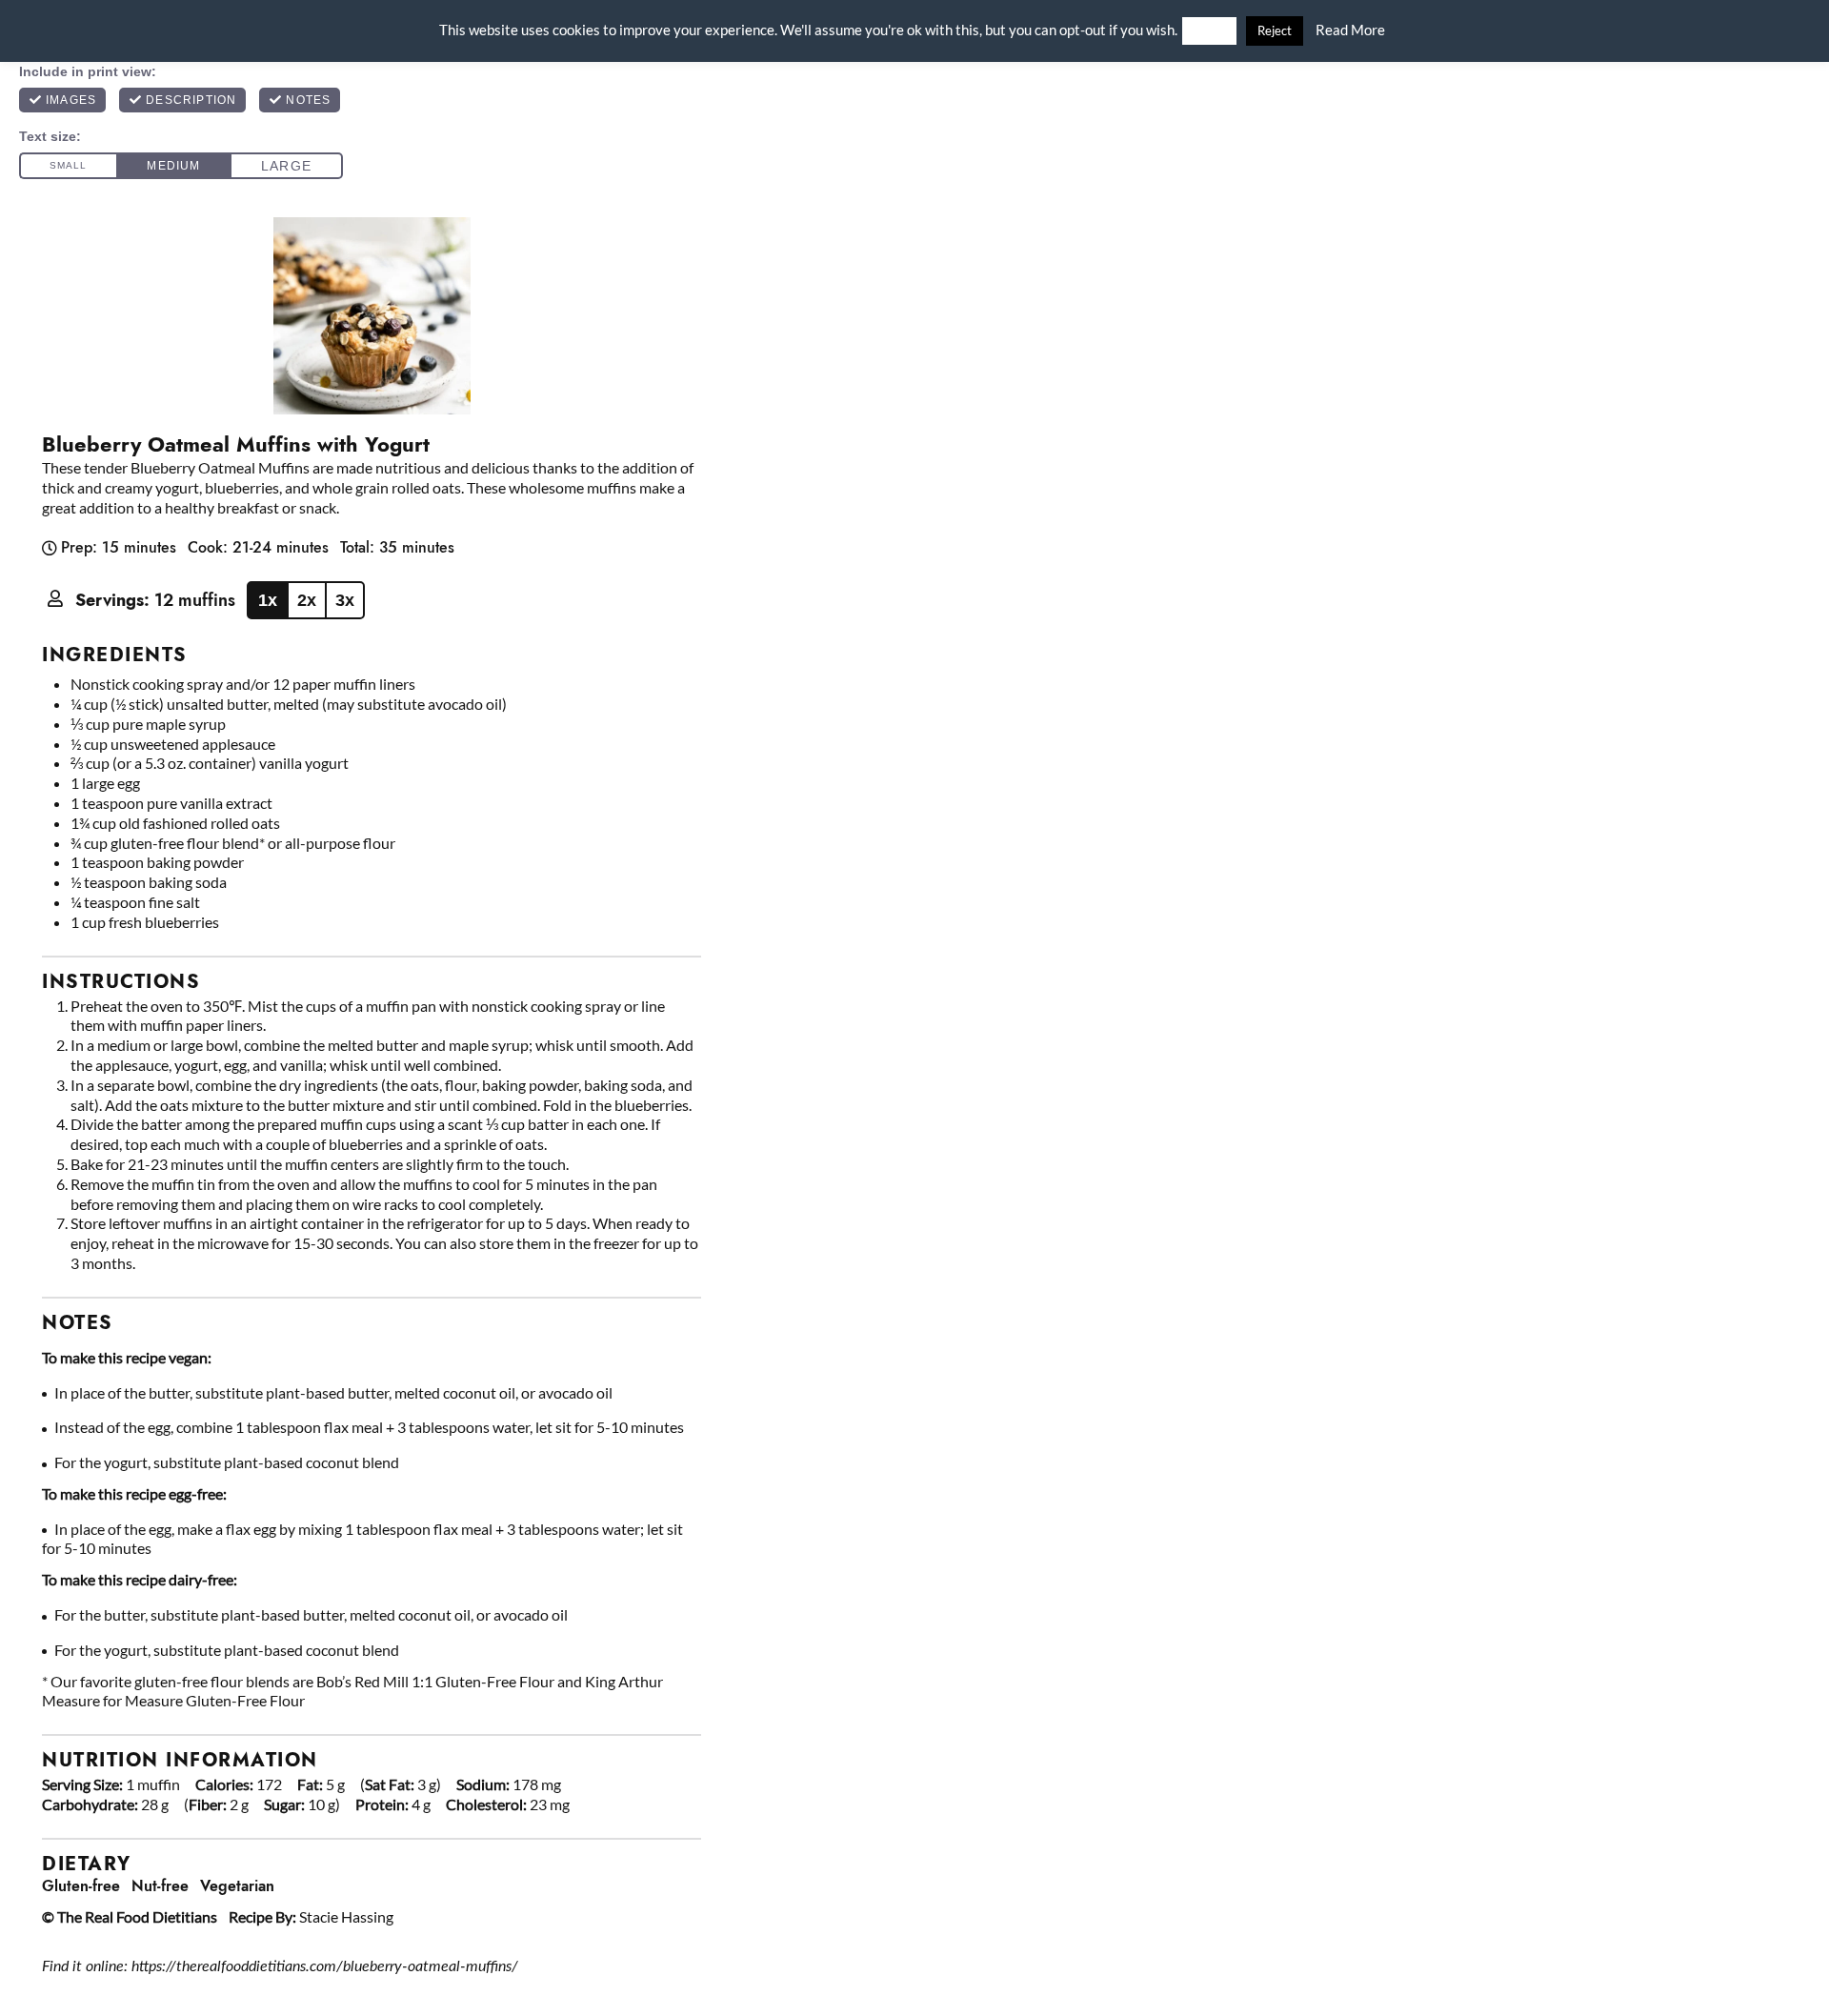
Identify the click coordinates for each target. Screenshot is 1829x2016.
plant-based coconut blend (312, 1462)
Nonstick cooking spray (147, 684)
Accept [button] (1209, 31)
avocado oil (465, 704)
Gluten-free (81, 1886)
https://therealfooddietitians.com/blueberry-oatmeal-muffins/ (325, 1966)
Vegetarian (237, 1886)
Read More (1350, 30)
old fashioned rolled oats (200, 823)
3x (345, 600)
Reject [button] (1275, 30)
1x (268, 600)
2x (307, 600)
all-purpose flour (340, 843)
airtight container (307, 1223)
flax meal (353, 1427)
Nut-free (160, 1886)
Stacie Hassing (346, 1916)
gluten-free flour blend (185, 843)
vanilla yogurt (304, 763)
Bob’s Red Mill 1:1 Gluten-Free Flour (435, 1681)
